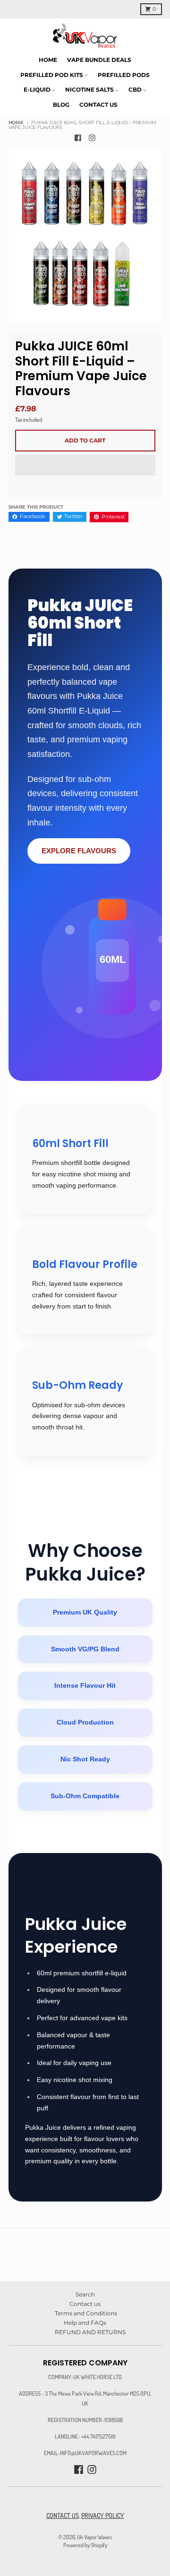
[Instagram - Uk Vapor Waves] (92, 138)
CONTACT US (63, 2515)
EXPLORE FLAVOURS (79, 851)
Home (16, 123)
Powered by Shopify (85, 2545)
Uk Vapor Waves (94, 2537)
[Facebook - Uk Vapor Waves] (78, 138)
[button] (85, 466)
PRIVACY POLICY (103, 2515)
